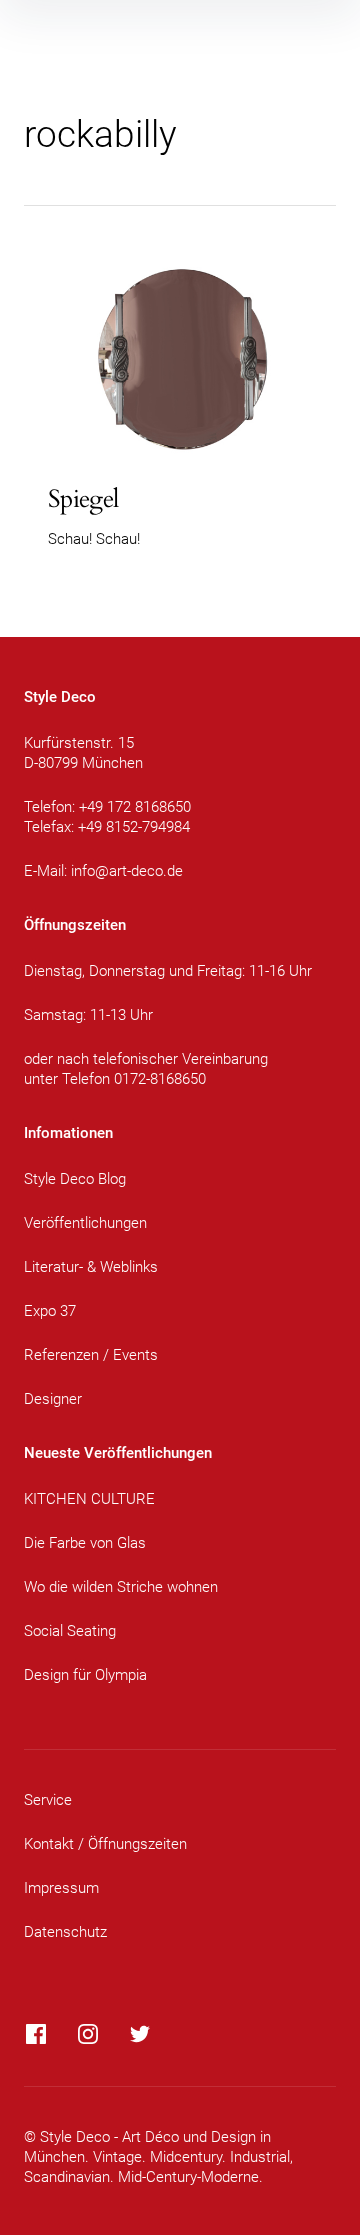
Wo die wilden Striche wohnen (121, 1587)
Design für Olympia (85, 1675)
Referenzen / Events (91, 1355)
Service (48, 1800)
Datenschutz (65, 1932)
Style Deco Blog (75, 1179)
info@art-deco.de (127, 871)
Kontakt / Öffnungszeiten (105, 1844)
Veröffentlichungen (85, 1223)
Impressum (61, 1888)
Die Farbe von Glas (85, 1543)
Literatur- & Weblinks (91, 1267)
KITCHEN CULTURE (89, 1499)
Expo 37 (50, 1311)
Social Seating (70, 1631)
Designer (53, 1399)
